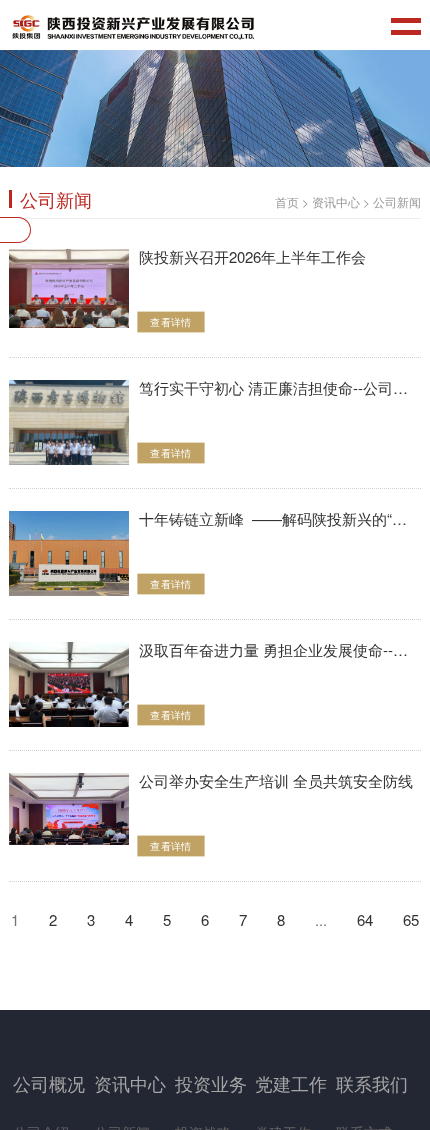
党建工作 (291, 1083)
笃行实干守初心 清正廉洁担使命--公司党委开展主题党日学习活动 (280, 388)
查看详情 (171, 321)
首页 (287, 201)
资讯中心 (336, 201)
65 (411, 919)
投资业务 (211, 1083)
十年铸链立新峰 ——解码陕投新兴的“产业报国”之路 (280, 519)
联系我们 (372, 1083)
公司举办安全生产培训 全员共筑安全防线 (276, 781)
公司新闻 (397, 201)
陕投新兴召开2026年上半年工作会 (252, 257)
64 (365, 919)
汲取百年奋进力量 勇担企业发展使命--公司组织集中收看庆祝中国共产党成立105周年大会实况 (280, 650)
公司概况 (49, 1083)
